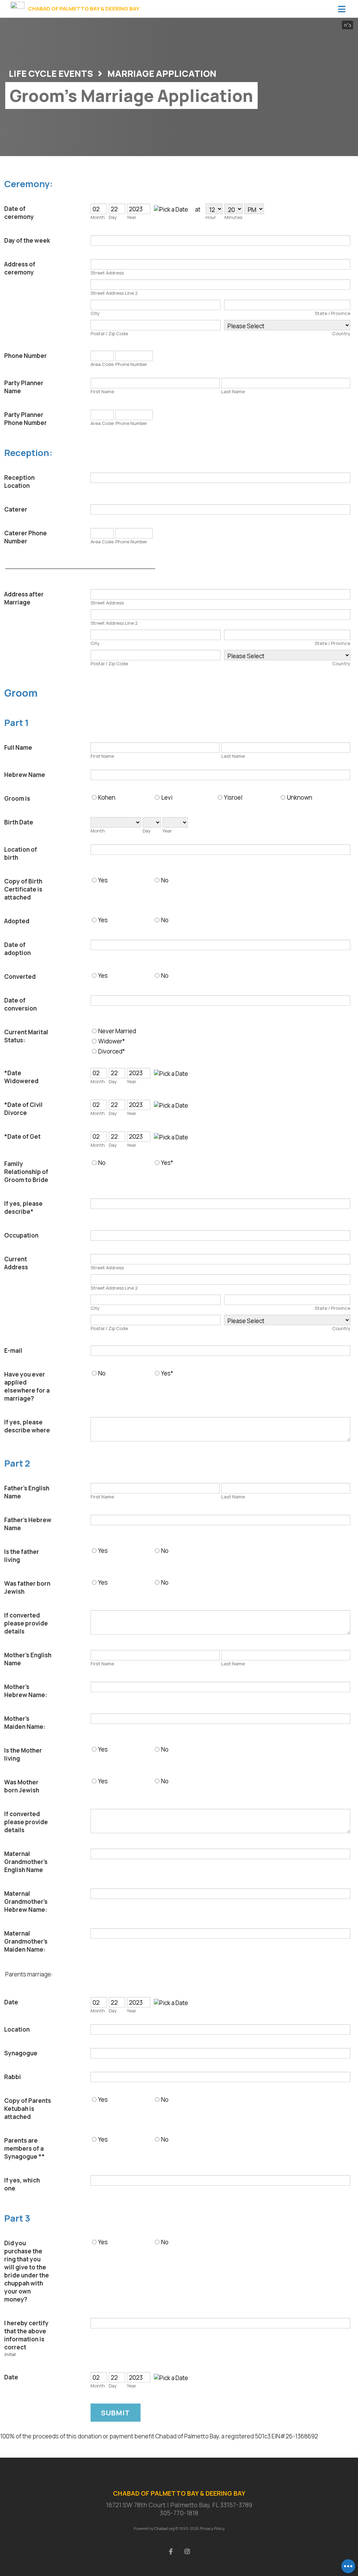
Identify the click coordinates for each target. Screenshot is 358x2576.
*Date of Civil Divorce (23, 1109)
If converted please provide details (26, 1623)
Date (11, 2002)
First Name (102, 391)
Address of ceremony (20, 268)
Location (17, 2029)
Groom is (17, 798)
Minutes (233, 217)
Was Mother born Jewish (22, 1786)
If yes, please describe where (27, 1426)
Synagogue (21, 2053)
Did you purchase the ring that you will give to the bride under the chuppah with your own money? (27, 2271)
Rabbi (13, 2077)
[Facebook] (171, 2551)
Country (341, 333)
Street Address (107, 273)
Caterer (16, 509)
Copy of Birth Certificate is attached (23, 889)
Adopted (17, 921)
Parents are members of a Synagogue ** (24, 2148)
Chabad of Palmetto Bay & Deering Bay (84, 9)
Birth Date (19, 822)
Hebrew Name (25, 775)
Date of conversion (20, 1004)
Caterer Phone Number (26, 537)
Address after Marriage (24, 598)
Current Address (16, 1263)
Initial (10, 2354)
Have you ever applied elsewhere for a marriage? (27, 1386)
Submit (116, 2413)
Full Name (18, 747)
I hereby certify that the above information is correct (26, 2335)
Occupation (21, 1235)
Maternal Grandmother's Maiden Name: (26, 1941)
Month (98, 217)
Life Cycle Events (51, 74)
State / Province (332, 313)
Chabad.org (164, 2528)
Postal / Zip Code (109, 333)
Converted (20, 977)
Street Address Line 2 (114, 293)
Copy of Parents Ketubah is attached (28, 2109)
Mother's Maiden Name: (25, 1723)
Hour (211, 217)
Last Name (233, 391)
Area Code (102, 364)
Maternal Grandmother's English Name (26, 1862)
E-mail (13, 1351)
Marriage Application (162, 74)
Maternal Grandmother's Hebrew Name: (26, 1902)
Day (113, 217)
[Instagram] (187, 2551)
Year (132, 217)
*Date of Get (22, 1136)
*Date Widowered (21, 1077)
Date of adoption (17, 949)
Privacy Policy (212, 2528)
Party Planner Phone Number (26, 419)
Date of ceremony (19, 213)
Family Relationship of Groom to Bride (26, 1172)
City (95, 313)
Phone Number (26, 356)
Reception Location (19, 482)
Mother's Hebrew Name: (26, 1691)
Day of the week (27, 240)
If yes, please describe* (23, 1208)
